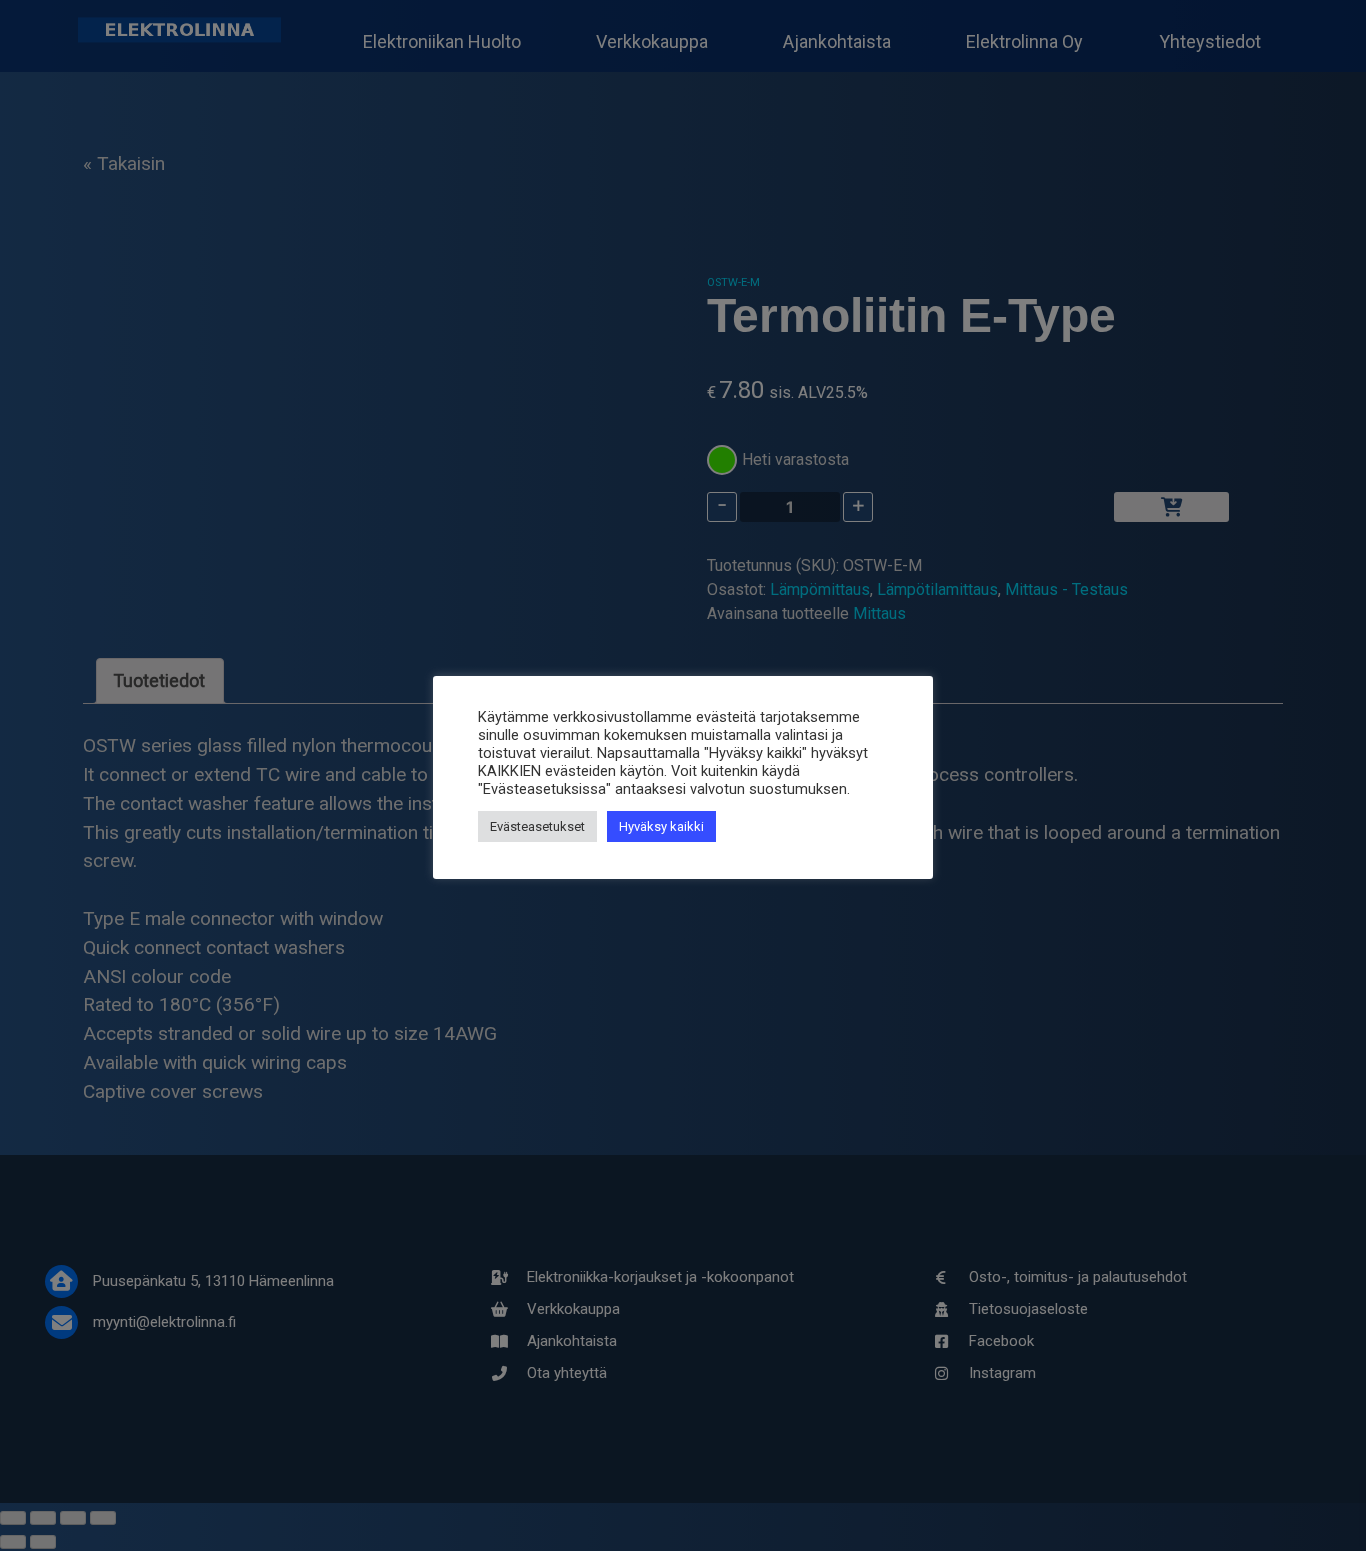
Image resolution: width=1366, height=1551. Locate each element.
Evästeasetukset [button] (537, 826)
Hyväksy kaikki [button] (661, 826)
